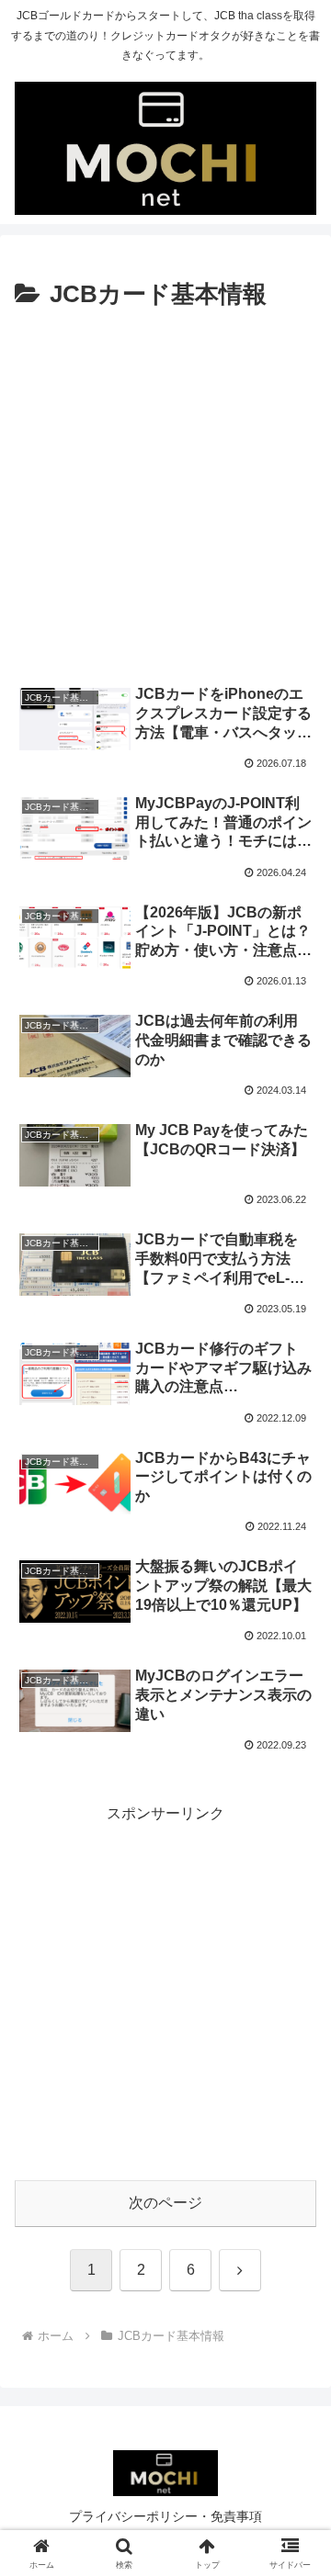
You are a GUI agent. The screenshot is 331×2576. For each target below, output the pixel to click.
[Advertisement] (165, 495)
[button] (296, 2304)
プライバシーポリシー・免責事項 (165, 2516)
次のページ (165, 2203)
